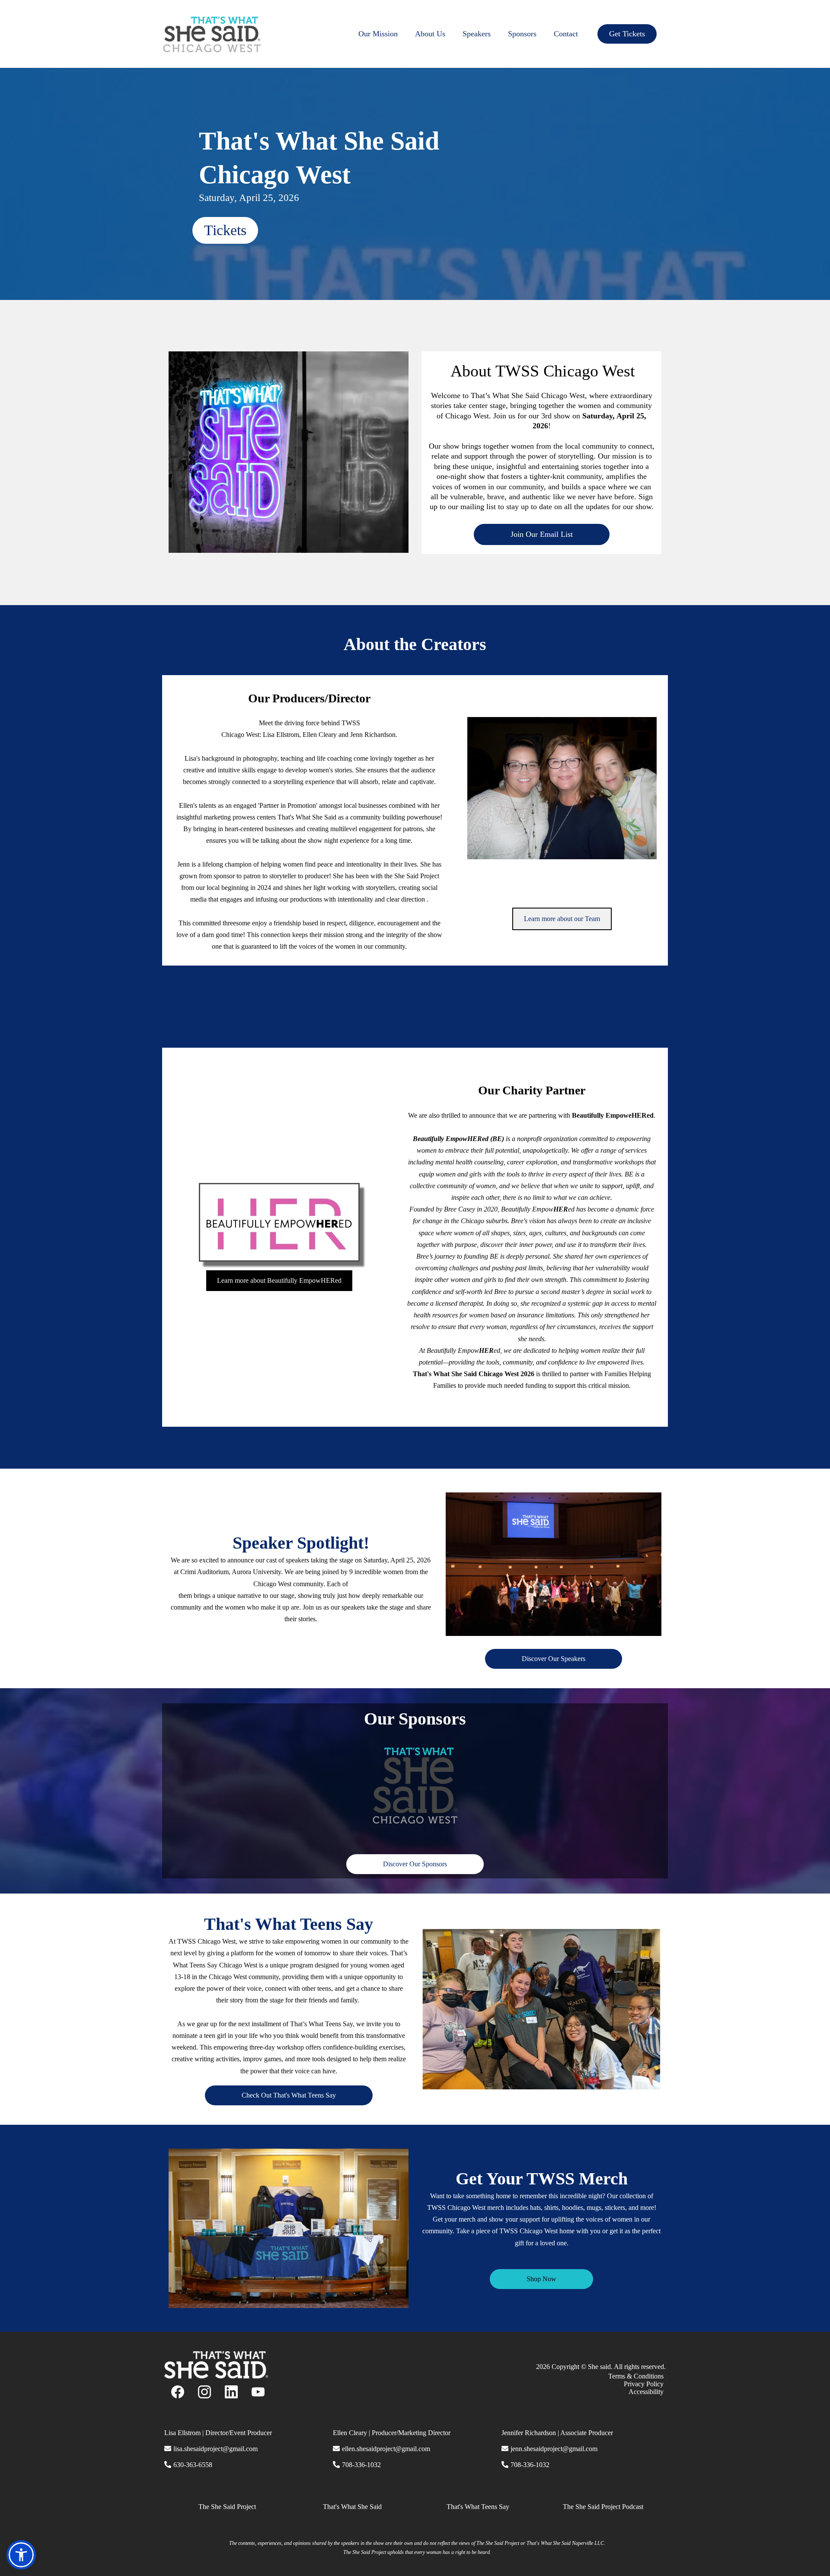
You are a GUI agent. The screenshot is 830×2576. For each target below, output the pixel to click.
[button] (21, 2555)
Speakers (477, 34)
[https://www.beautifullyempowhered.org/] (279, 1222)
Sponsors (522, 34)
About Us (430, 34)
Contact (566, 34)
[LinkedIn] (231, 2392)
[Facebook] (178, 2392)
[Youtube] (258, 2392)
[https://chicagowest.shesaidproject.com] (212, 34)
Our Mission (378, 34)
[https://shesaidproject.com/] (289, 2365)
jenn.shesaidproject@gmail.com (554, 2449)
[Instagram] (204, 2392)
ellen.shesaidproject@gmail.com (386, 2449)
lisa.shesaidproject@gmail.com (215, 2449)
